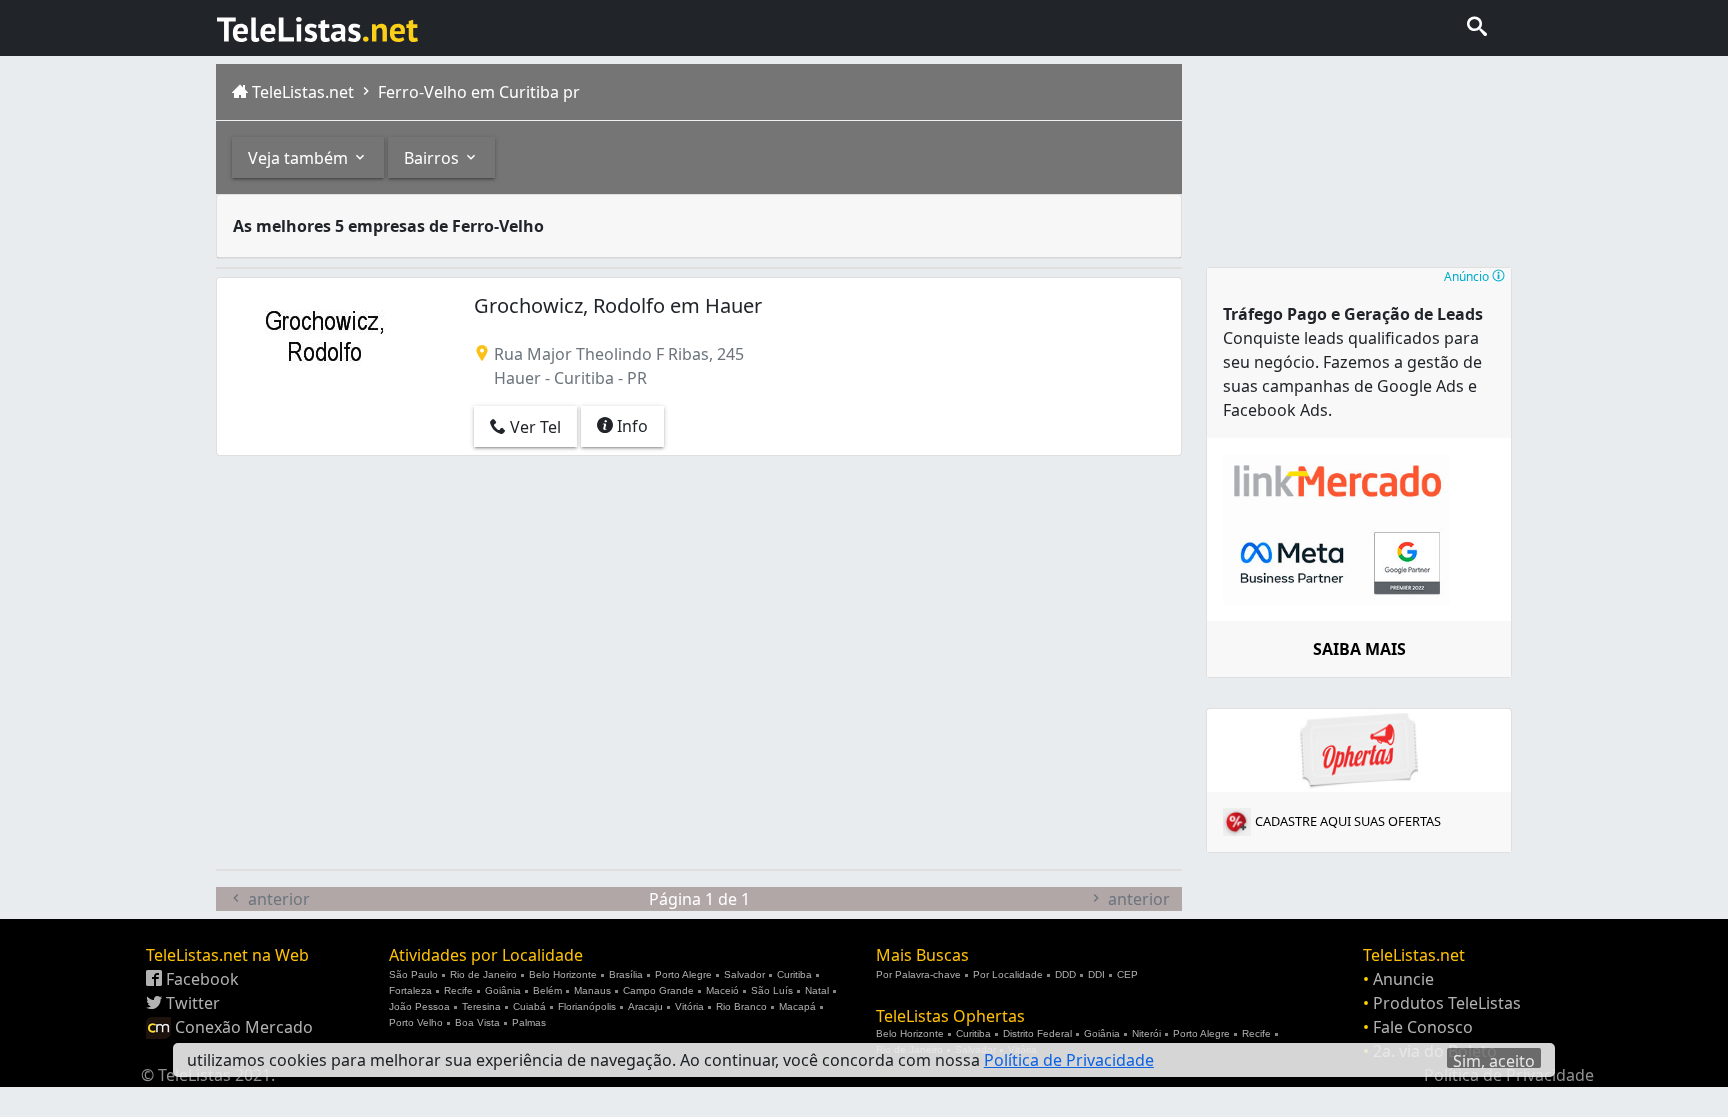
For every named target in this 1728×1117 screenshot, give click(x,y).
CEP (1127, 974)
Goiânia (503, 990)
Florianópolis (587, 1006)
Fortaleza (410, 990)
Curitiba (794, 974)
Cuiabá (529, 1006)
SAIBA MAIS (1359, 649)
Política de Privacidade (1069, 1060)
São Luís (772, 990)
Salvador (744, 974)
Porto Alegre (683, 974)
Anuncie (1403, 979)
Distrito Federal (1037, 1033)
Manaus (592, 990)
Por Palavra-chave (918, 974)
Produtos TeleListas (1447, 1003)
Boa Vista (477, 1022)
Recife (458, 990)
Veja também (300, 158)
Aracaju (645, 1006)
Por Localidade (1008, 974)
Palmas (529, 1022)
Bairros (433, 158)
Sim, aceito (1494, 1059)
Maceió (722, 990)
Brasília (626, 974)
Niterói (1146, 1033)
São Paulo (413, 974)
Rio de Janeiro (483, 974)
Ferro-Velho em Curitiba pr (477, 92)
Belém (547, 990)
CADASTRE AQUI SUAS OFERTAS (1348, 821)
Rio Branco (741, 1006)
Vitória (689, 1006)
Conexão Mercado (242, 1027)
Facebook (200, 979)
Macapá (797, 1006)
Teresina (481, 1006)
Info (630, 426)
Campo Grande (658, 990)
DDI (1096, 974)
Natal (817, 990)
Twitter (191, 1003)
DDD (1065, 974)
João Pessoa (419, 1006)
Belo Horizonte (563, 974)
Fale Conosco (1423, 1027)
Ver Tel (533, 427)
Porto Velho (416, 1022)
